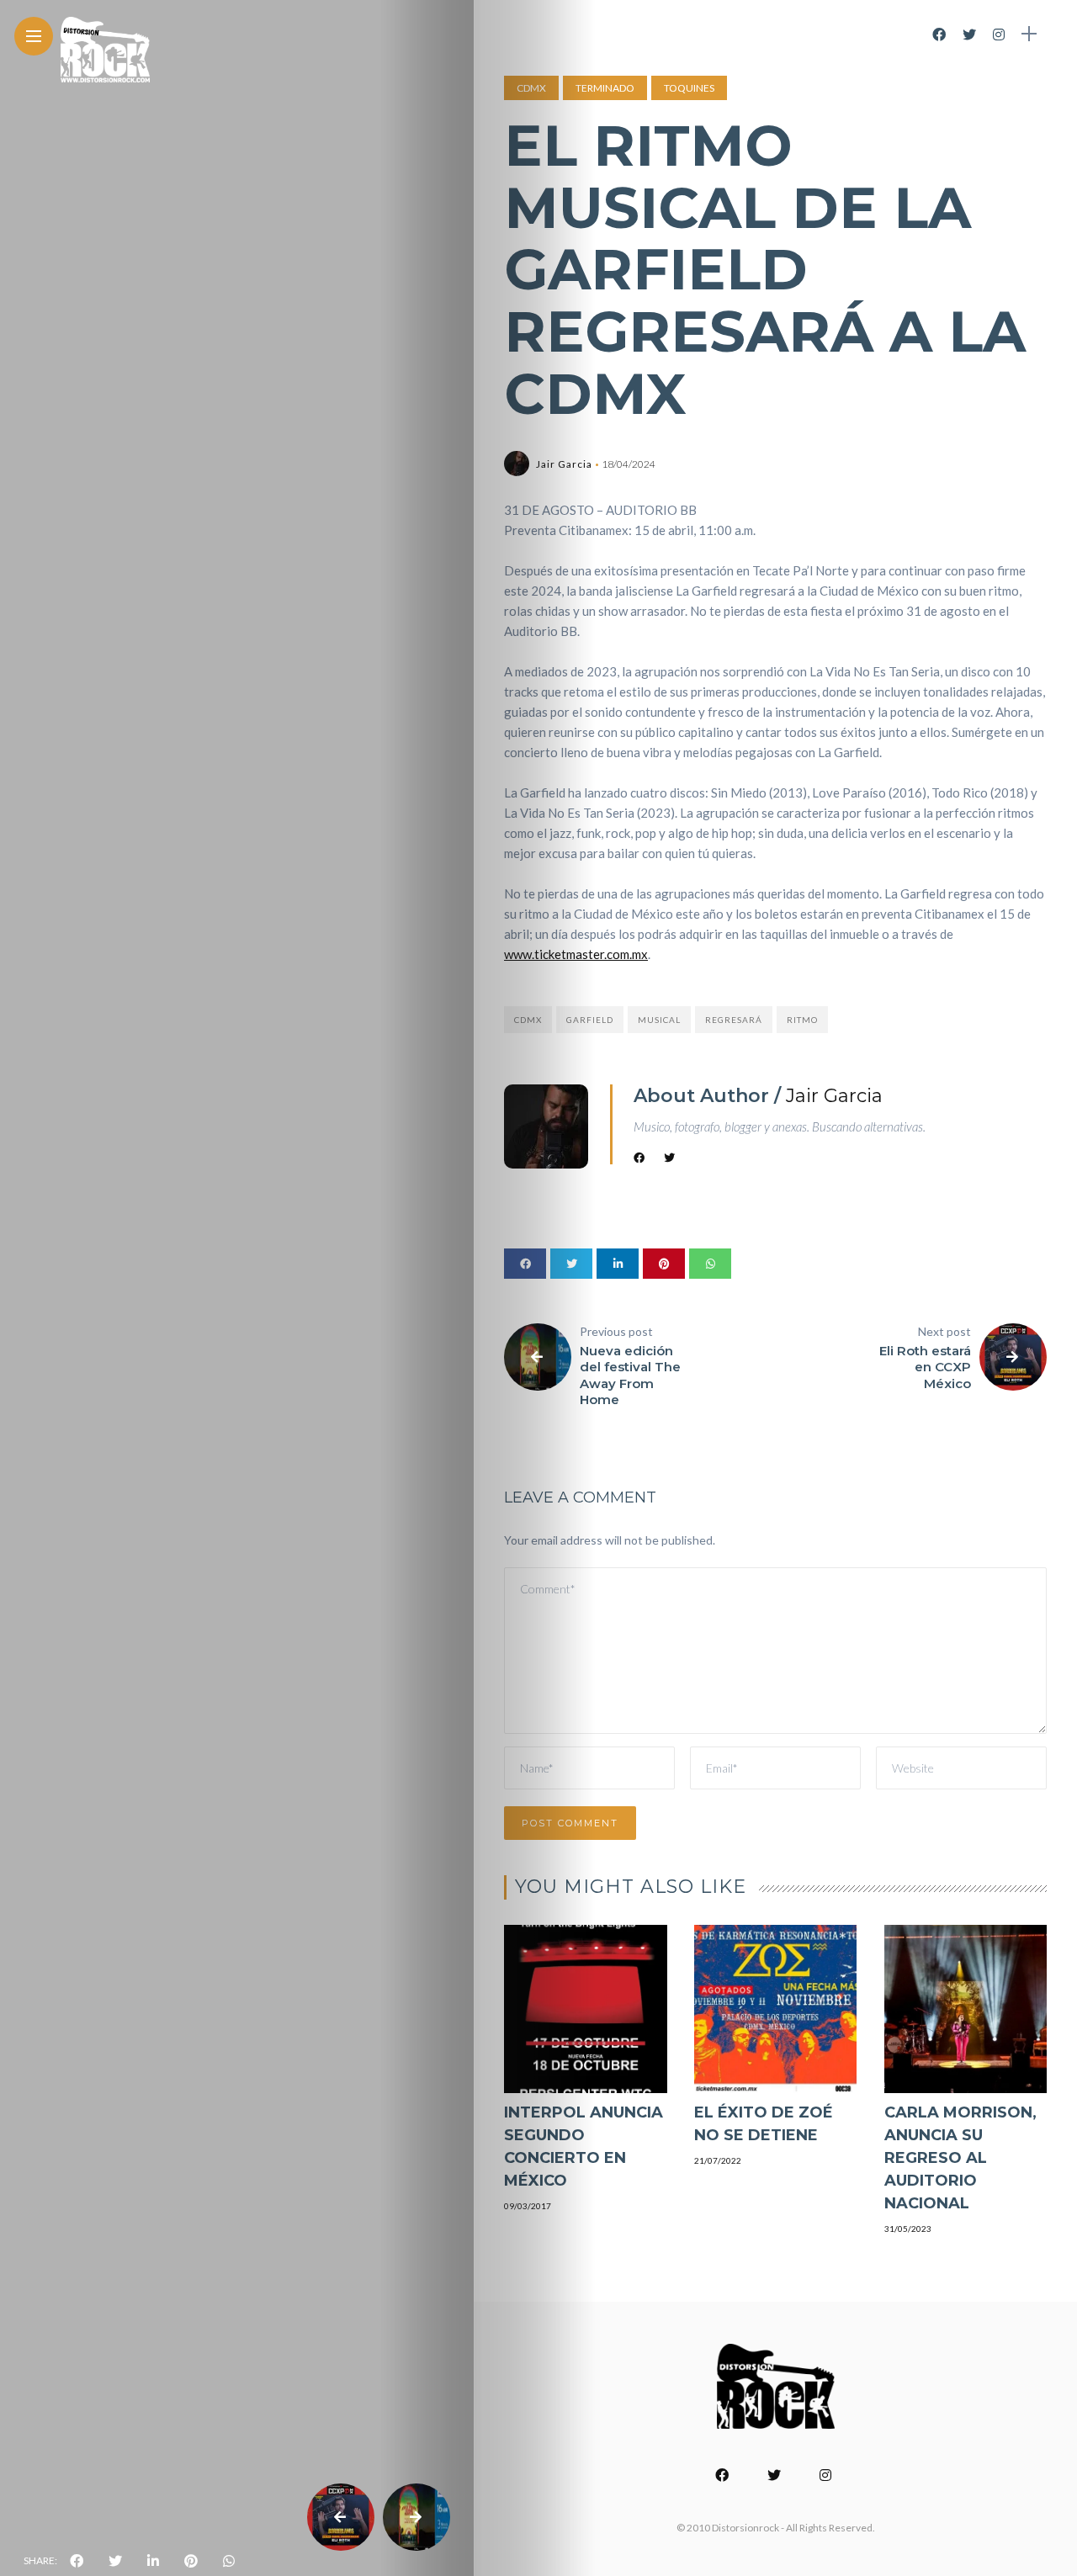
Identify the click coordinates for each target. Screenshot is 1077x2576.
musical (659, 1020)
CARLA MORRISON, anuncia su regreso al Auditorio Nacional (960, 2158)
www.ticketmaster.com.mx (576, 954)
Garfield (590, 1020)
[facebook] (77, 2561)
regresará (734, 1020)
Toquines (689, 88)
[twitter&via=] (115, 2561)
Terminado (605, 88)
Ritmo (802, 1020)
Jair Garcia (564, 464)
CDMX (531, 88)
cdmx (528, 1020)
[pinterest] (191, 2561)
